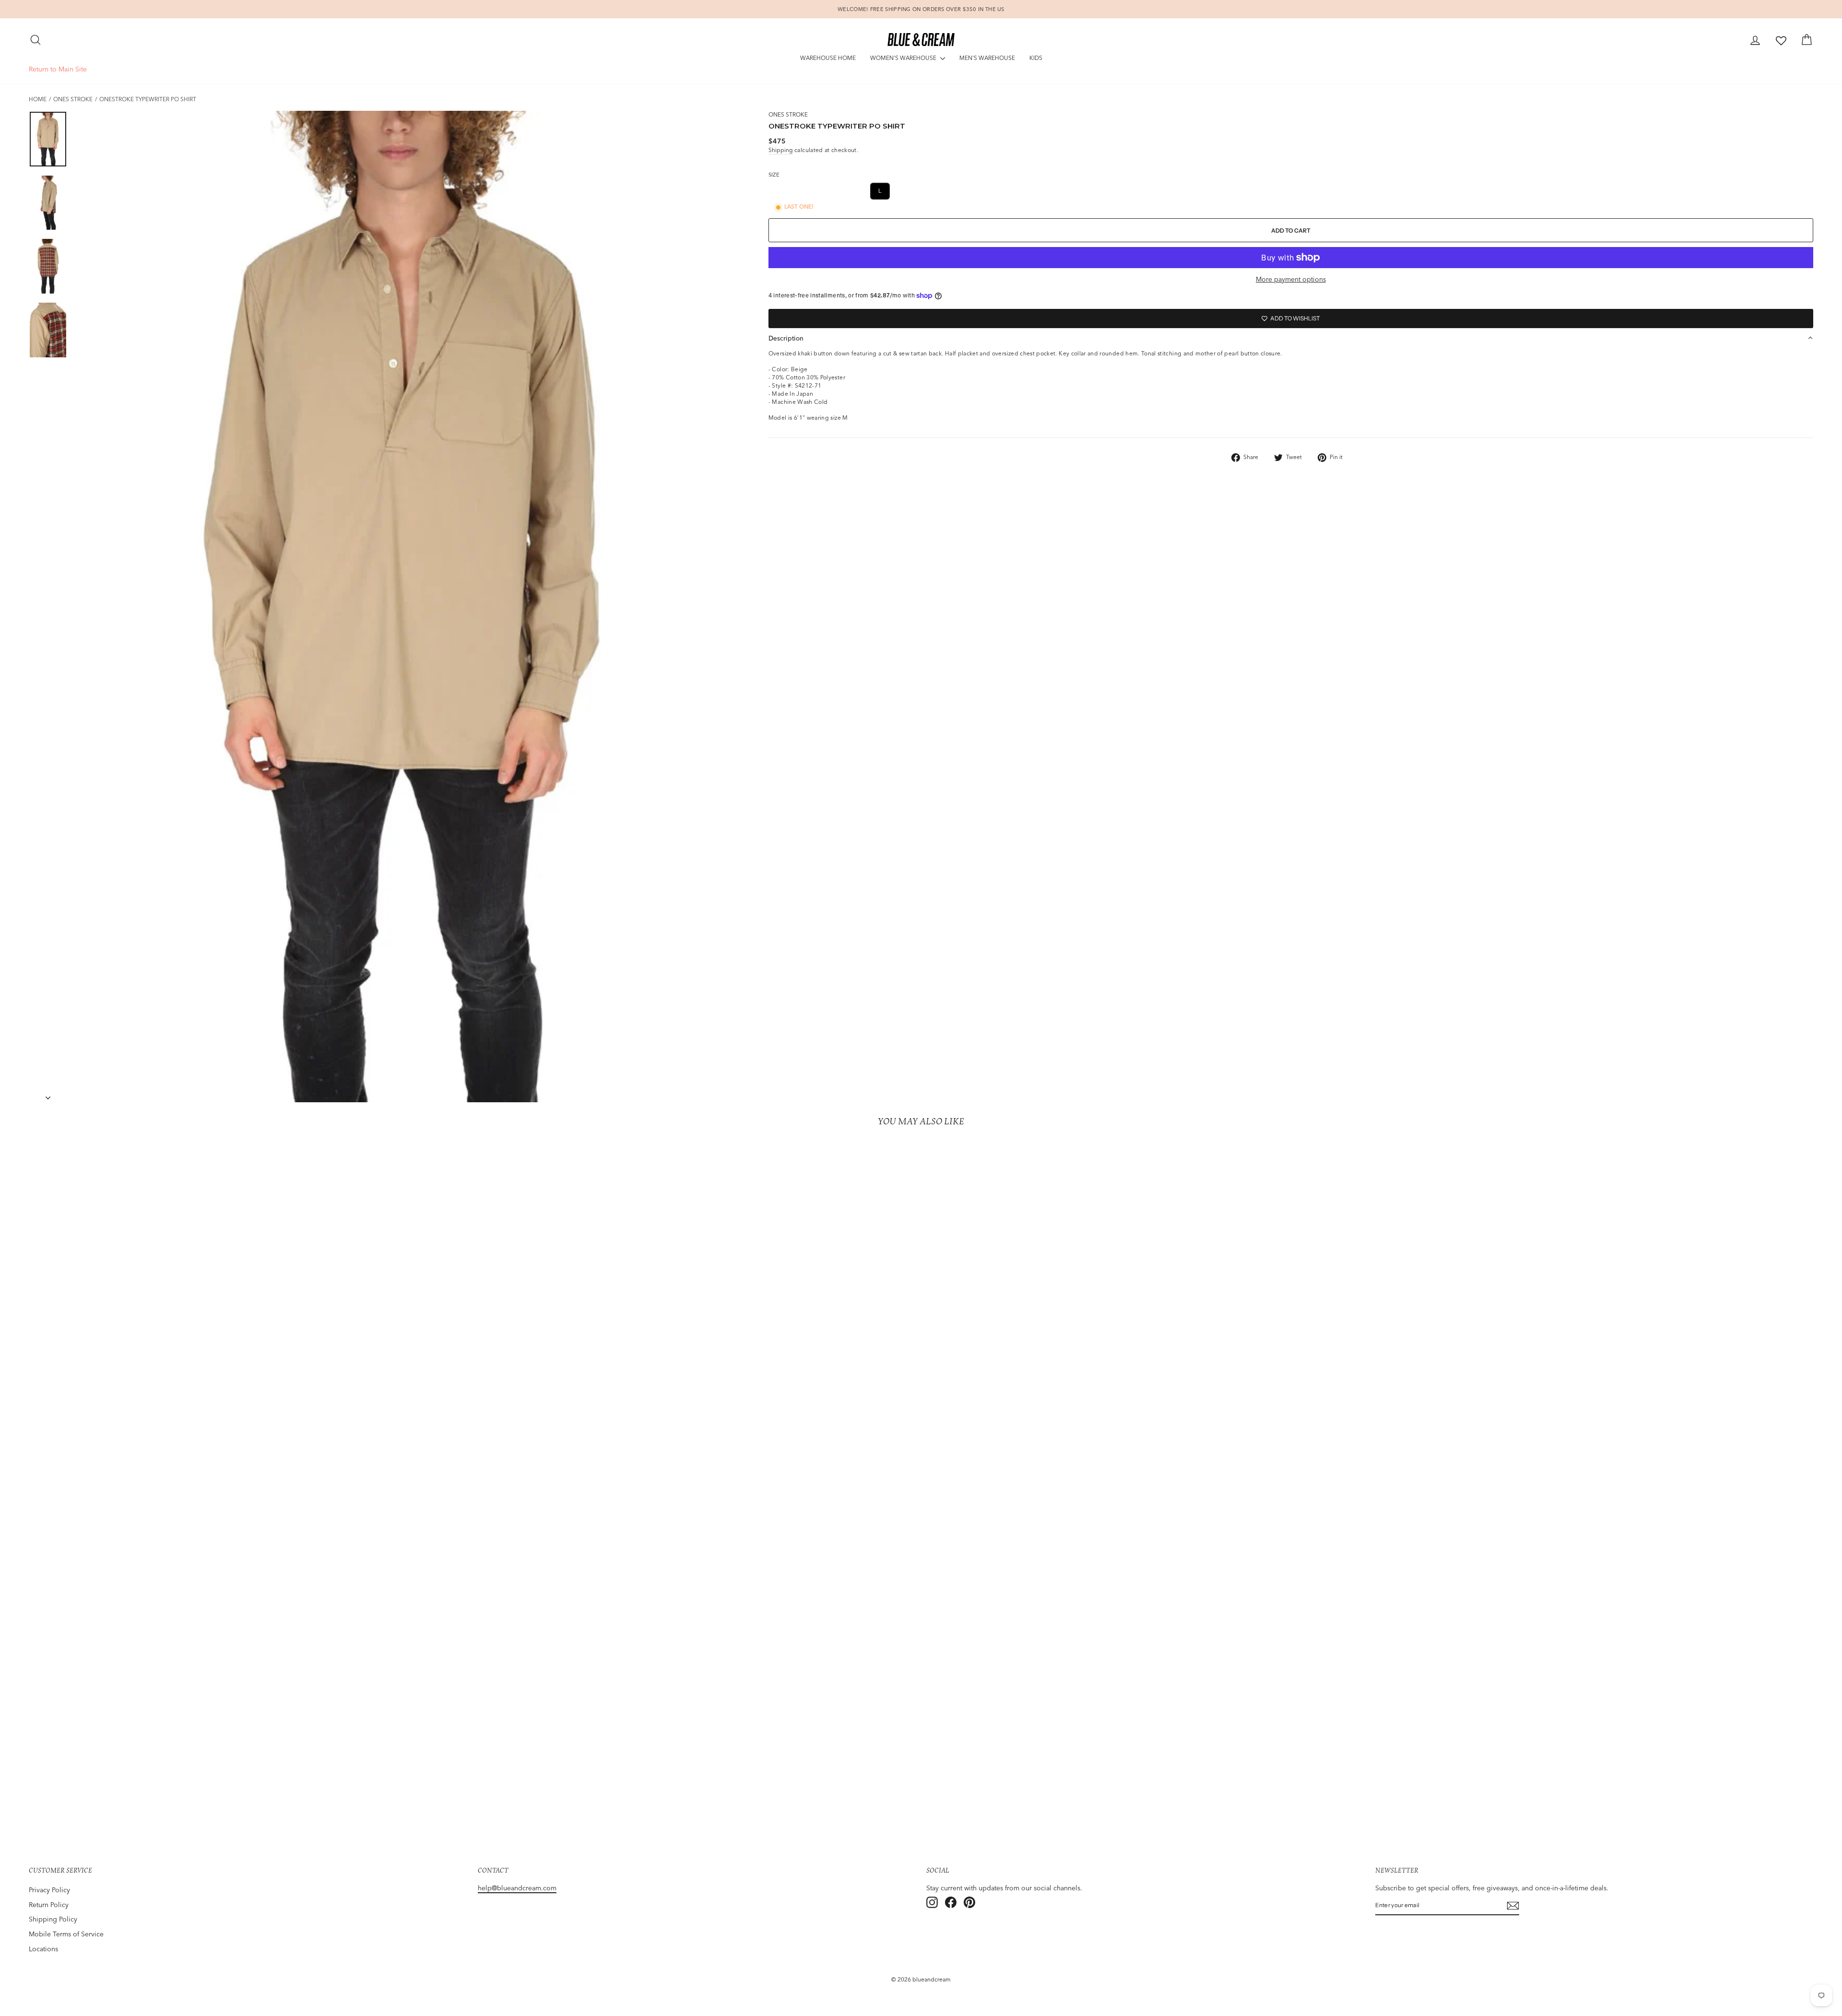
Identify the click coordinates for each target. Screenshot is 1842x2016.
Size (774, 175)
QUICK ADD (248, 1780)
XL (904, 191)
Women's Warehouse (904, 58)
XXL (932, 191)
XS (811, 191)
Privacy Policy (49, 1890)
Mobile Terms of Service (66, 1934)
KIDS (1036, 58)
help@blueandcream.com (517, 1888)
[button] (1291, 338)
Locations (43, 1949)
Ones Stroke (73, 99)
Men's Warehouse (987, 58)
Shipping (781, 150)
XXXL (963, 191)
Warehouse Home (828, 58)
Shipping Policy (53, 1919)
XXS (783, 191)
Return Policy (49, 1905)
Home (38, 99)
